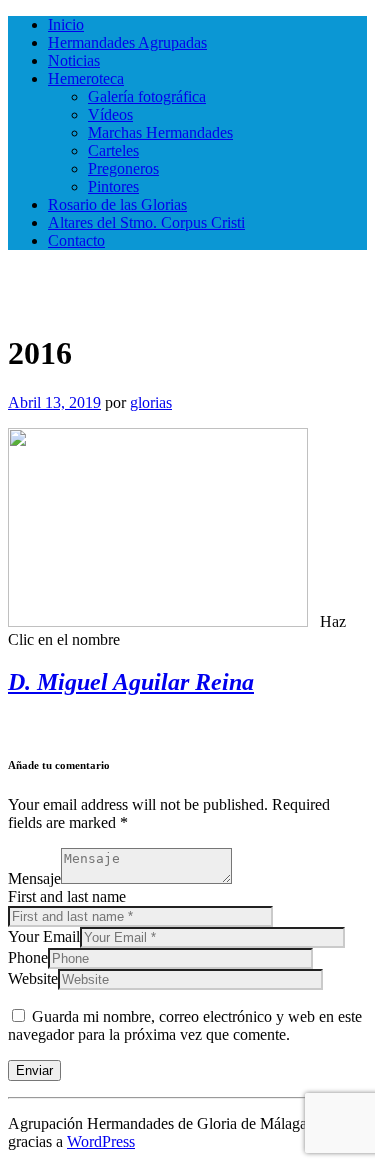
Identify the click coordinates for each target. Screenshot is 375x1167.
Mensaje (34, 878)
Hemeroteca (86, 78)
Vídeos (110, 114)
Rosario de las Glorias (117, 204)
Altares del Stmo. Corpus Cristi (146, 222)
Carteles (113, 150)
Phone (28, 957)
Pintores (113, 186)
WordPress (101, 1141)
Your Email (44, 936)
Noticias (74, 60)
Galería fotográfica (147, 96)
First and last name (67, 896)
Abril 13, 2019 (54, 402)
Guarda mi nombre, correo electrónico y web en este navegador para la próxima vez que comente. (185, 1025)
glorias (151, 402)
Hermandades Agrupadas (127, 42)
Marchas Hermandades (160, 132)
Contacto (76, 240)
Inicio (66, 24)
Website (33, 978)
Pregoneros (123, 168)
